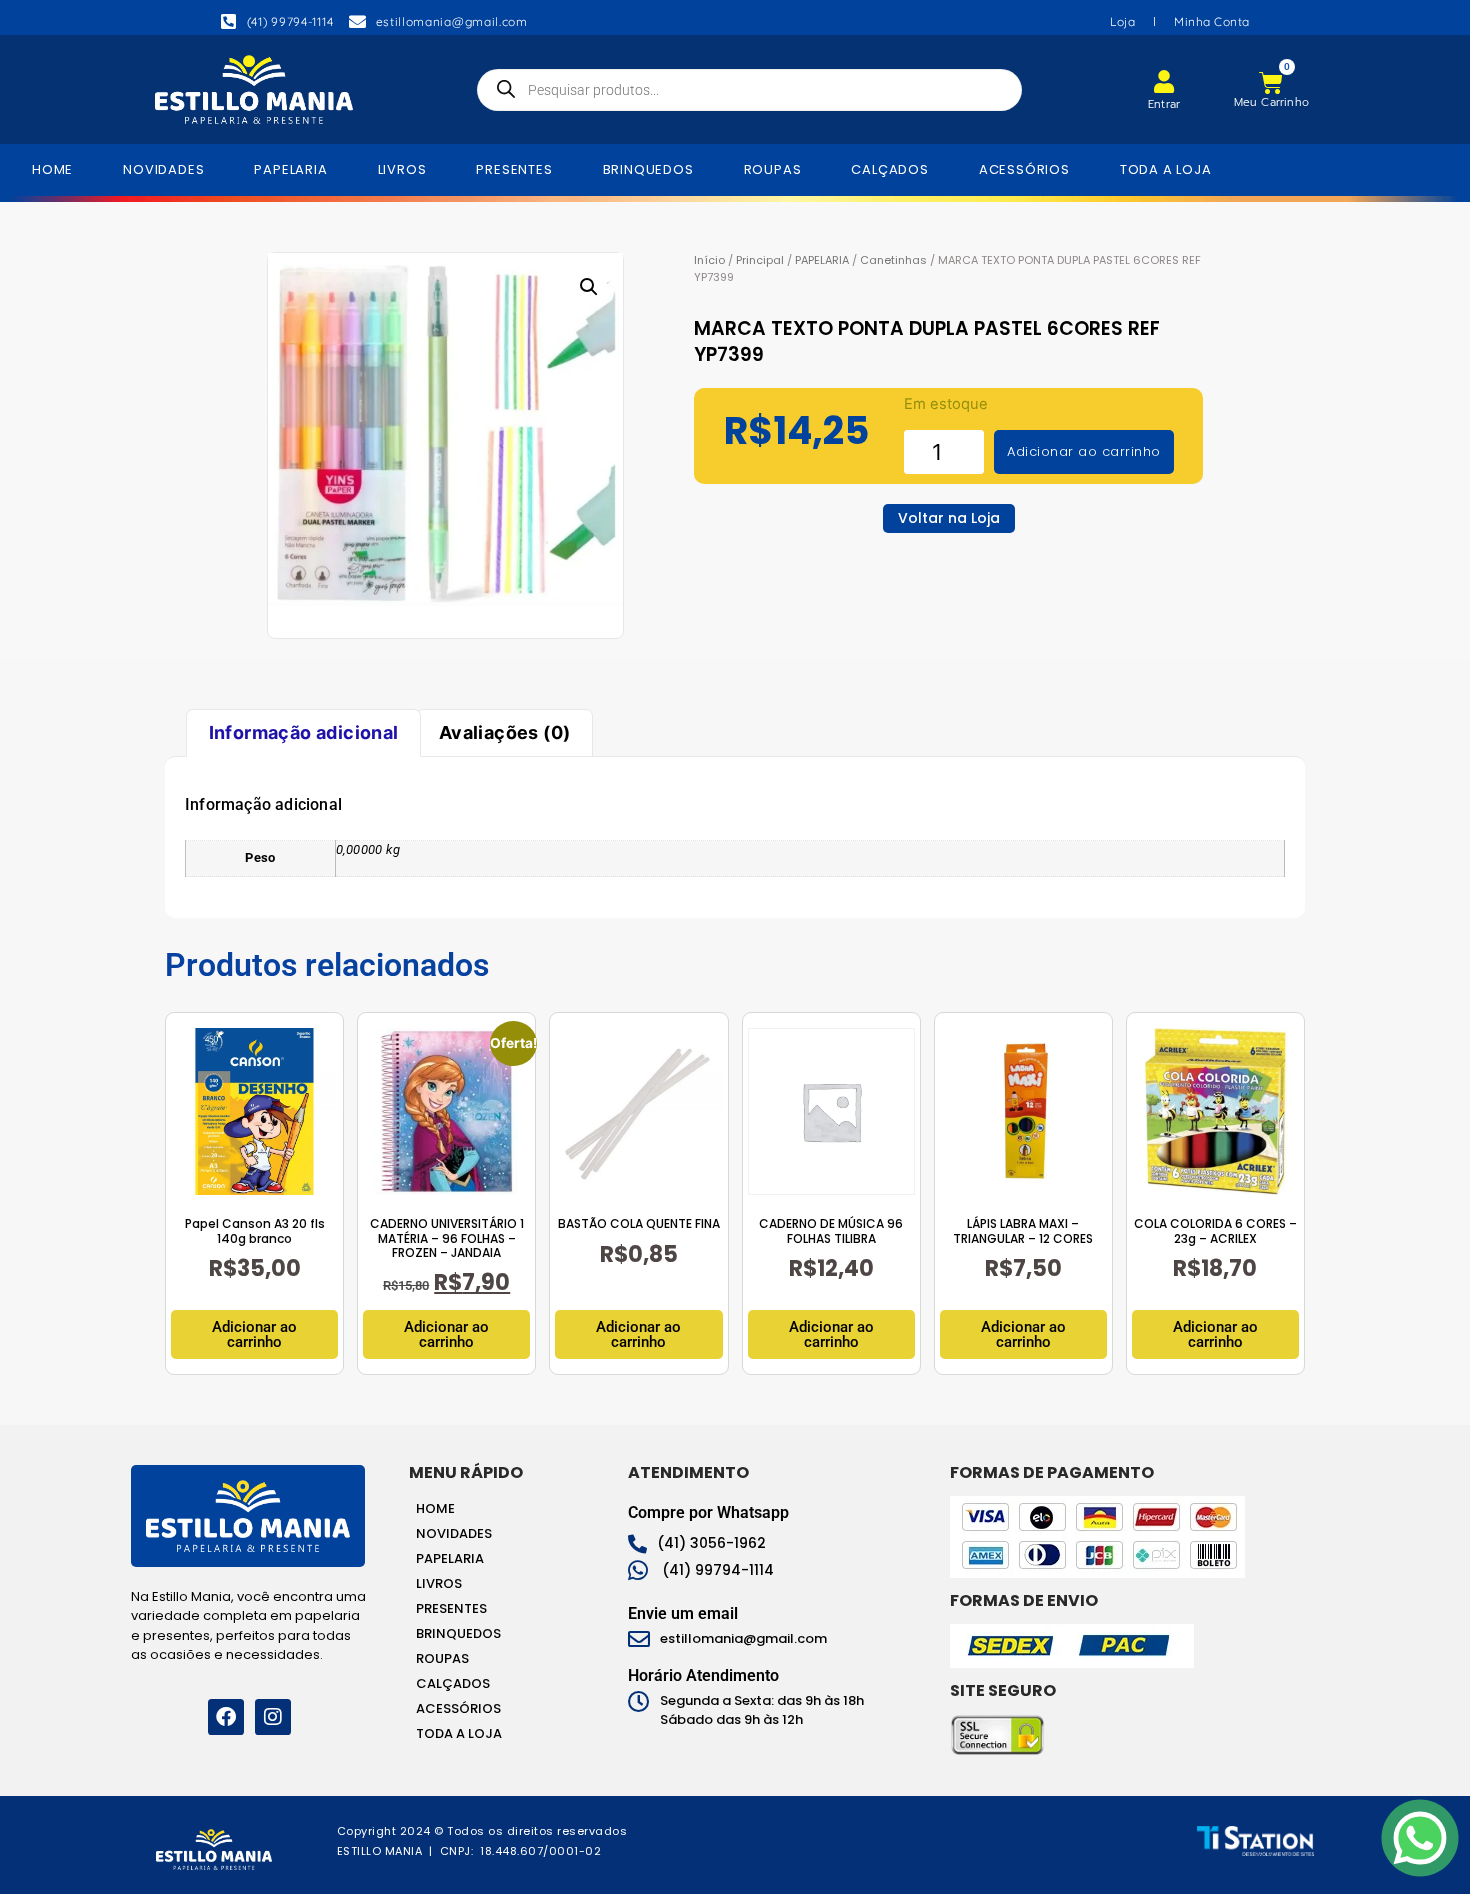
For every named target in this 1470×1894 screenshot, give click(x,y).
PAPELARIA (290, 169)
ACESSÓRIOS (1024, 169)
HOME (52, 169)
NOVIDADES (163, 169)
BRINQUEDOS (648, 169)
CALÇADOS (889, 169)
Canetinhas (893, 260)
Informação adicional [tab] (304, 732)
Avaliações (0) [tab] (505, 732)
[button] (589, 287)
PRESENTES (514, 169)
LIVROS (402, 169)
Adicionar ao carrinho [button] (254, 1334)
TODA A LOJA (1166, 169)
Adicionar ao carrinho (1084, 451)
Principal (760, 260)
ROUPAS (773, 169)
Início (709, 260)
